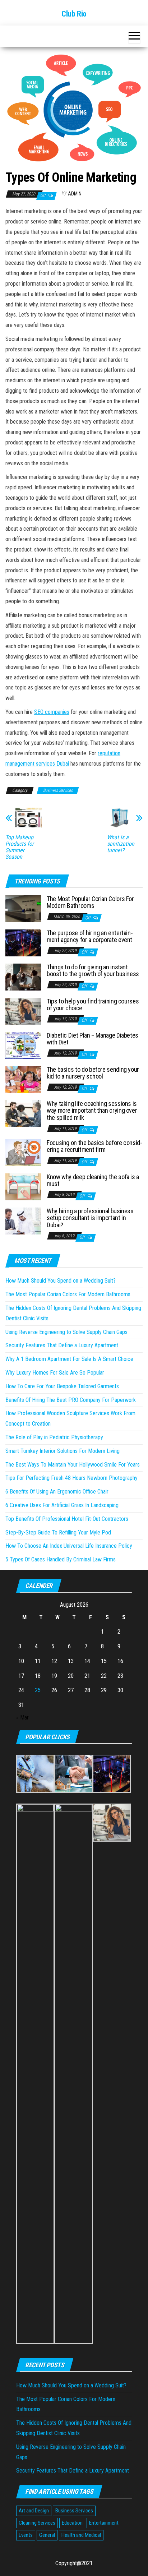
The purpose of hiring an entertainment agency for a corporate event (90, 936)
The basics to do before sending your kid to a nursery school (93, 1073)
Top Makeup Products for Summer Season (20, 847)
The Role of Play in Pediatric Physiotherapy (54, 1437)
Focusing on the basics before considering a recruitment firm (94, 1146)
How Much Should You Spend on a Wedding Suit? (61, 1281)
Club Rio (74, 14)
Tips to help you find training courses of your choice (93, 1005)
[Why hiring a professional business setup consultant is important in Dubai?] (23, 1220)
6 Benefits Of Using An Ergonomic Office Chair (57, 1492)
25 (38, 1690)
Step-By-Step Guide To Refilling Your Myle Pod (58, 1532)
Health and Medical (81, 2535)
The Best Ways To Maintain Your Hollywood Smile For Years (73, 1465)
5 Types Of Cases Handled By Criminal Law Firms (61, 1559)
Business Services (58, 790)
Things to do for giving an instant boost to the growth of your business (93, 971)
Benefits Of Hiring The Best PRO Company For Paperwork (71, 1400)
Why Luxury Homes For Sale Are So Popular (55, 1373)
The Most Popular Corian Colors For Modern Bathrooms (90, 902)
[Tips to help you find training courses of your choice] (23, 1010)
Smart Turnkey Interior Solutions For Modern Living (63, 1451)
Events (26, 2535)
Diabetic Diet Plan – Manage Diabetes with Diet (92, 1039)
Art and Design (34, 2511)
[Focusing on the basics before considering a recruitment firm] (23, 1152)
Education (72, 2523)
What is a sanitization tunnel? (121, 844)
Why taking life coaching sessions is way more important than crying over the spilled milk (92, 1111)
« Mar (22, 1718)
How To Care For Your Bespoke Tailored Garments (62, 1386)
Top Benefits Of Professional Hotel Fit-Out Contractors (67, 1519)
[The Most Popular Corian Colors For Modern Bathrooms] (23, 908)
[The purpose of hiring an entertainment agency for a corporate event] (23, 942)
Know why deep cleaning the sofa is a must (93, 1180)
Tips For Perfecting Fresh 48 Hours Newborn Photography (71, 1478)
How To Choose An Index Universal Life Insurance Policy (69, 1546)
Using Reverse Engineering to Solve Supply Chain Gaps (66, 1332)
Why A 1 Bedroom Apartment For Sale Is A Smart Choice (69, 1359)
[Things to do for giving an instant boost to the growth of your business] (23, 976)
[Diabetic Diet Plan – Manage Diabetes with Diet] (23, 1045)
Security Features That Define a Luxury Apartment (62, 1345)
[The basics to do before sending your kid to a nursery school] (23, 1079)
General (47, 2535)
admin (75, 194)
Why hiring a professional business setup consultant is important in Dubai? (90, 1218)
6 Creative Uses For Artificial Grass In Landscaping (62, 1505)
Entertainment (104, 2523)
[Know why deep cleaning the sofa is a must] (23, 1186)
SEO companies (52, 712)
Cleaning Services (37, 2523)
